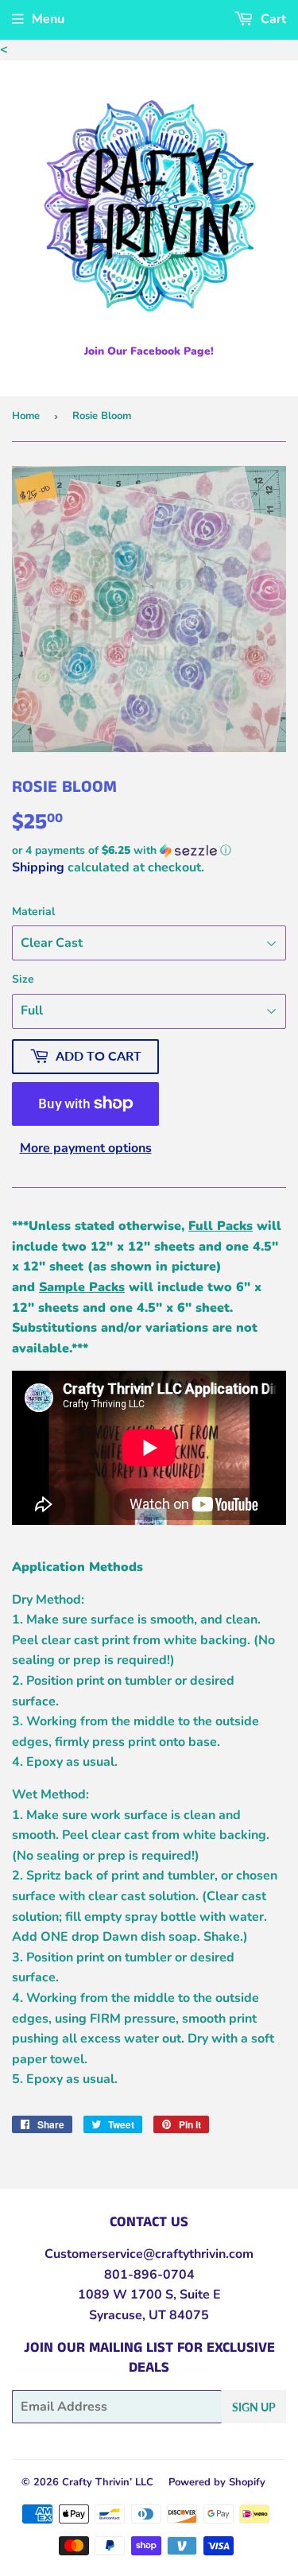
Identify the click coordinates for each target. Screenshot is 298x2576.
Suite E (199, 2295)
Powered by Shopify (217, 2482)
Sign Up (254, 2407)
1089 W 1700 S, (127, 2295)
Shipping (38, 867)
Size (23, 979)
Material (33, 912)
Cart (272, 19)
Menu (48, 19)
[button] (149, 850)
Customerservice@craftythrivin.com (149, 2254)
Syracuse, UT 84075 (149, 2315)
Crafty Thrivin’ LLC (108, 2482)
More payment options (86, 1148)
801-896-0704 (149, 2275)
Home (26, 416)
